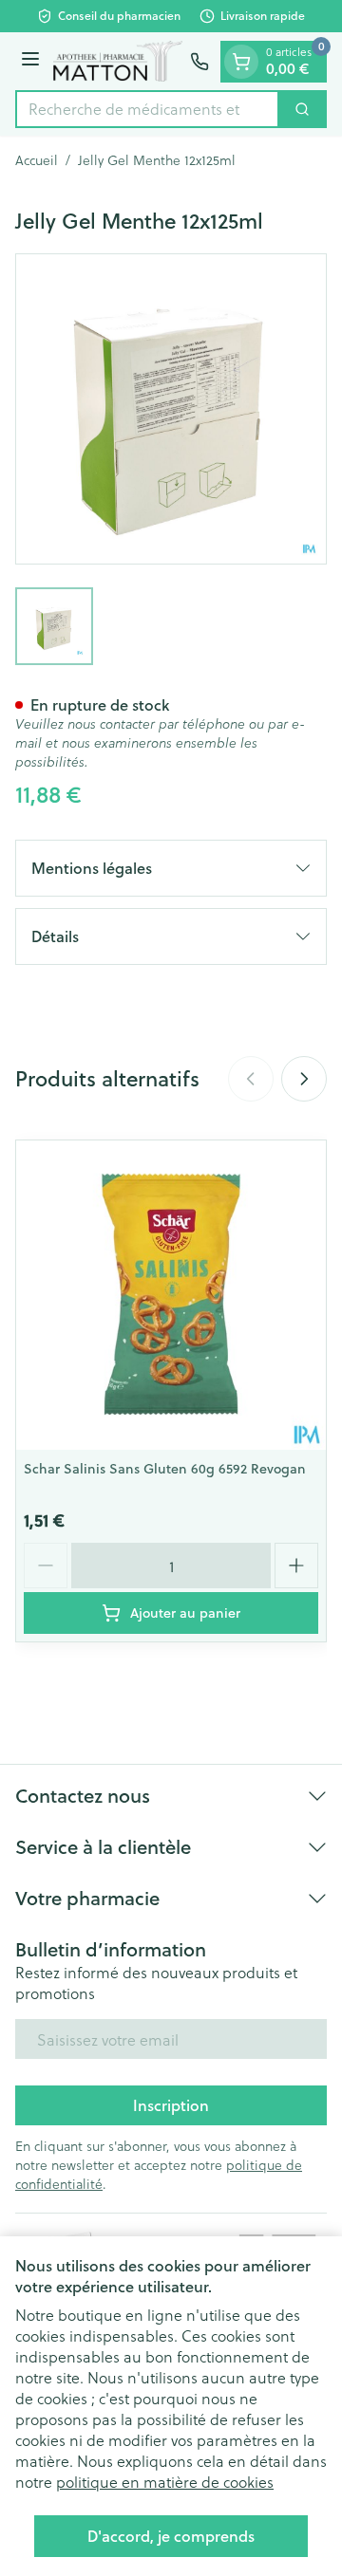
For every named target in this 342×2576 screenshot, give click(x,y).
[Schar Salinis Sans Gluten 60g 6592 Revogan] (171, 1295)
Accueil (37, 160)
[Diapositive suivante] (304, 1079)
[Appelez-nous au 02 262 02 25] (199, 62)
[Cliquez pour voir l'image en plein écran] (171, 409)
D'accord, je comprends (171, 2536)
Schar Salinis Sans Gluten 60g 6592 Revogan (165, 1469)
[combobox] (147, 109)
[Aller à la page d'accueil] (118, 62)
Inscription (171, 2105)
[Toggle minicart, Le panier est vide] (241, 62)
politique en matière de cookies (165, 2482)
